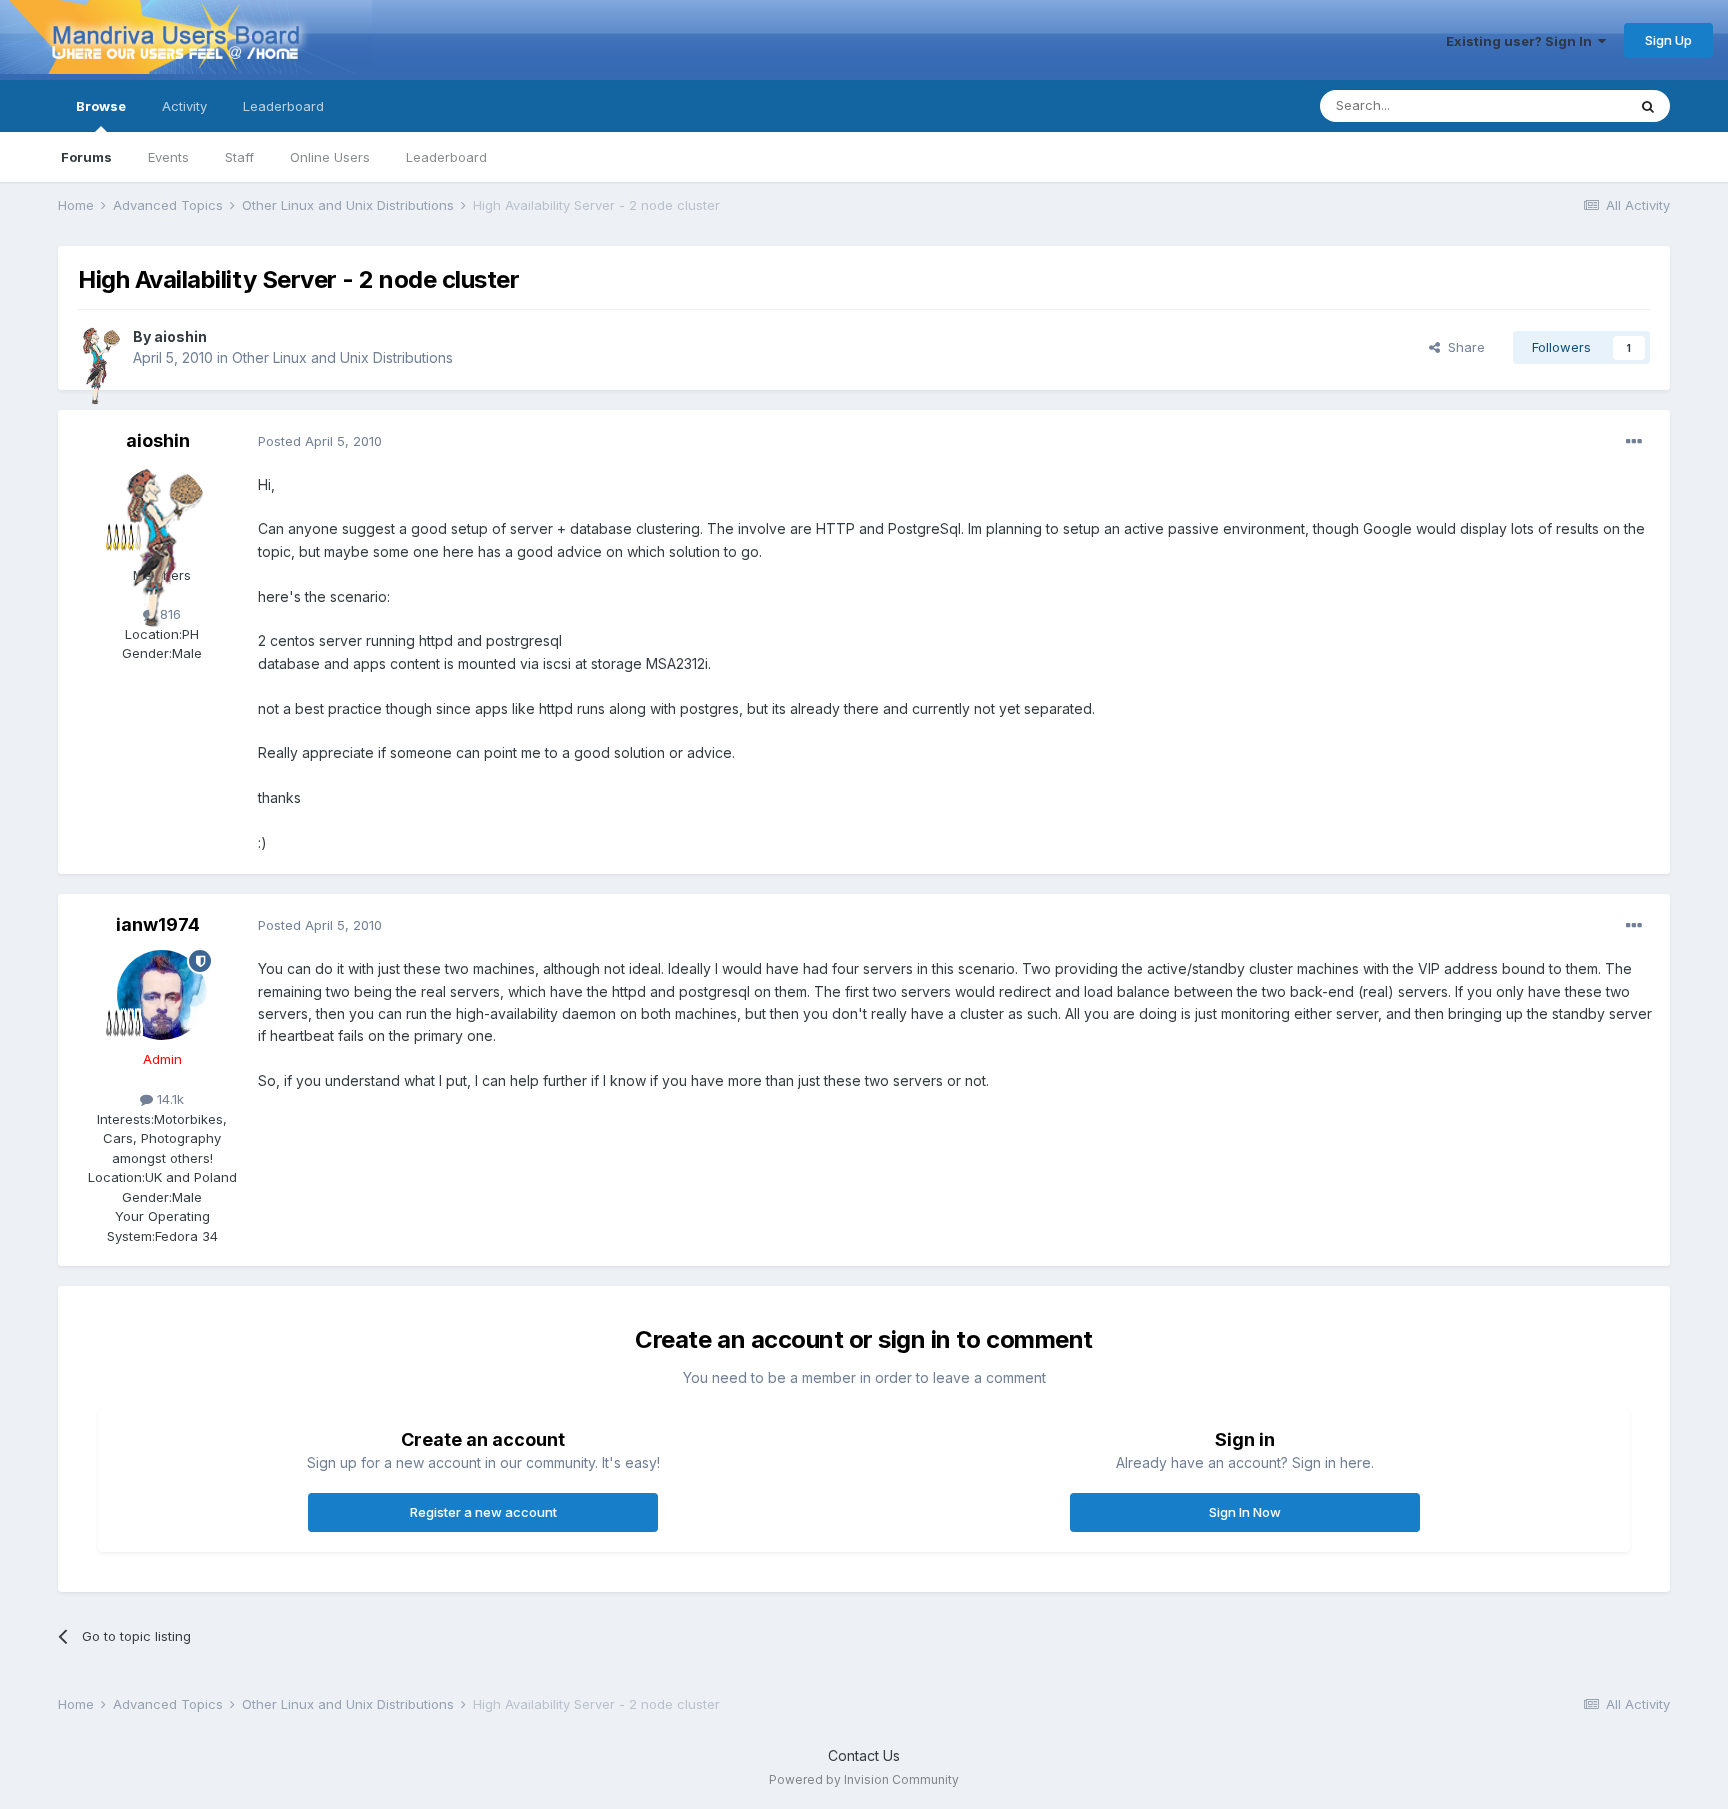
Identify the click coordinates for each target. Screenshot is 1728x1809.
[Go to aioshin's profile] (100, 348)
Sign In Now (1245, 1512)
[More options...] (1634, 442)
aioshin (180, 336)
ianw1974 (158, 924)
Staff (239, 157)
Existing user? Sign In (1522, 41)
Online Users (330, 157)
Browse (101, 106)
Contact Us (864, 1755)
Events (168, 157)
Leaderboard (446, 157)
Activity (184, 106)
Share (1462, 347)
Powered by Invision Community (864, 1779)
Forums (86, 157)
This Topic (1567, 105)
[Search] (1648, 106)
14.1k (168, 1099)
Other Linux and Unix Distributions (342, 357)
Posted (320, 441)
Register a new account (483, 1512)
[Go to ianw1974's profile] (162, 995)
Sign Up (1668, 40)
